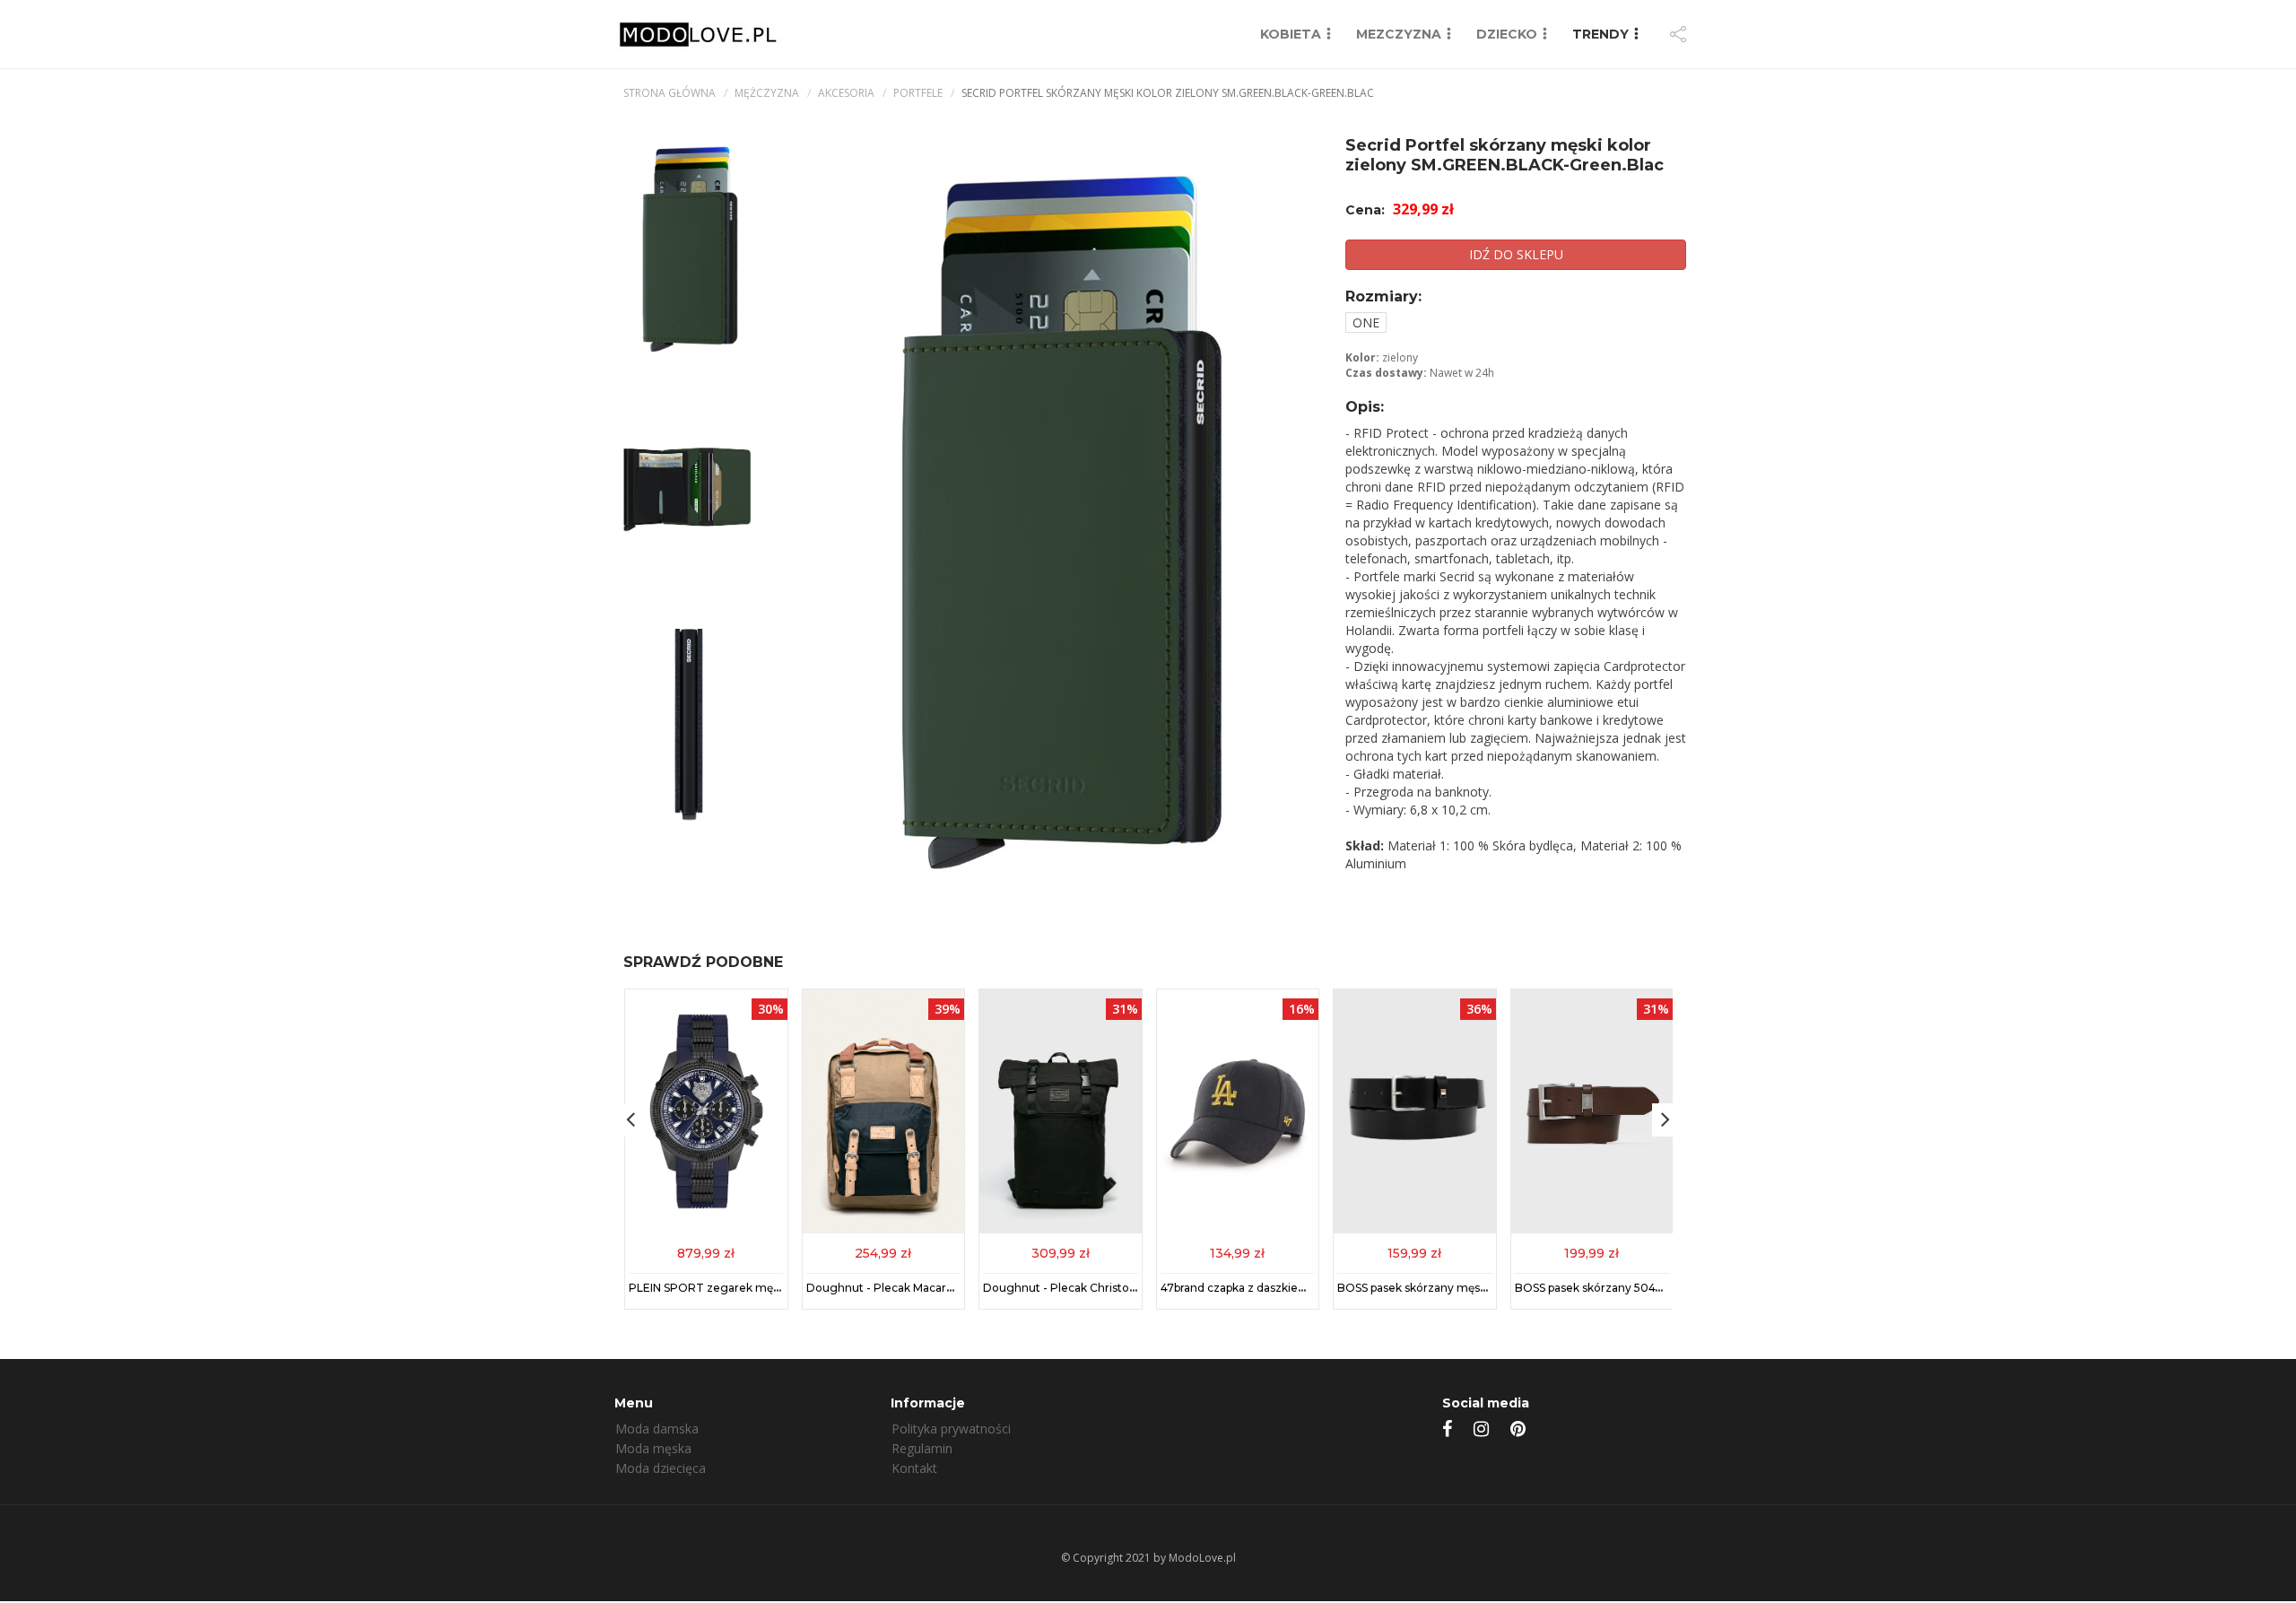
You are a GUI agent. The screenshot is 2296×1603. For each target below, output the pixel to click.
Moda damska (657, 1429)
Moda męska (653, 1448)
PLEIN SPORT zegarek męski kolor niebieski (748, 1288)
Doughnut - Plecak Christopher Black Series (1103, 1288)
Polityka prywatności (951, 1429)
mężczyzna (767, 93)
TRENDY (1600, 34)
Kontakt (914, 1468)
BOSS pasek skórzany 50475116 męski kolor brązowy (1656, 1288)
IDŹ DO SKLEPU (1516, 254)
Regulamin (922, 1448)
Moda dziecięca (661, 1468)
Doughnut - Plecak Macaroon (887, 1288)
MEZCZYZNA (1399, 34)
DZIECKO (1507, 34)
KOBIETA (1291, 34)
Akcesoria (846, 93)
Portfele (918, 93)
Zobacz (706, 1252)
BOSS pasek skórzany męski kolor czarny (1448, 1288)
